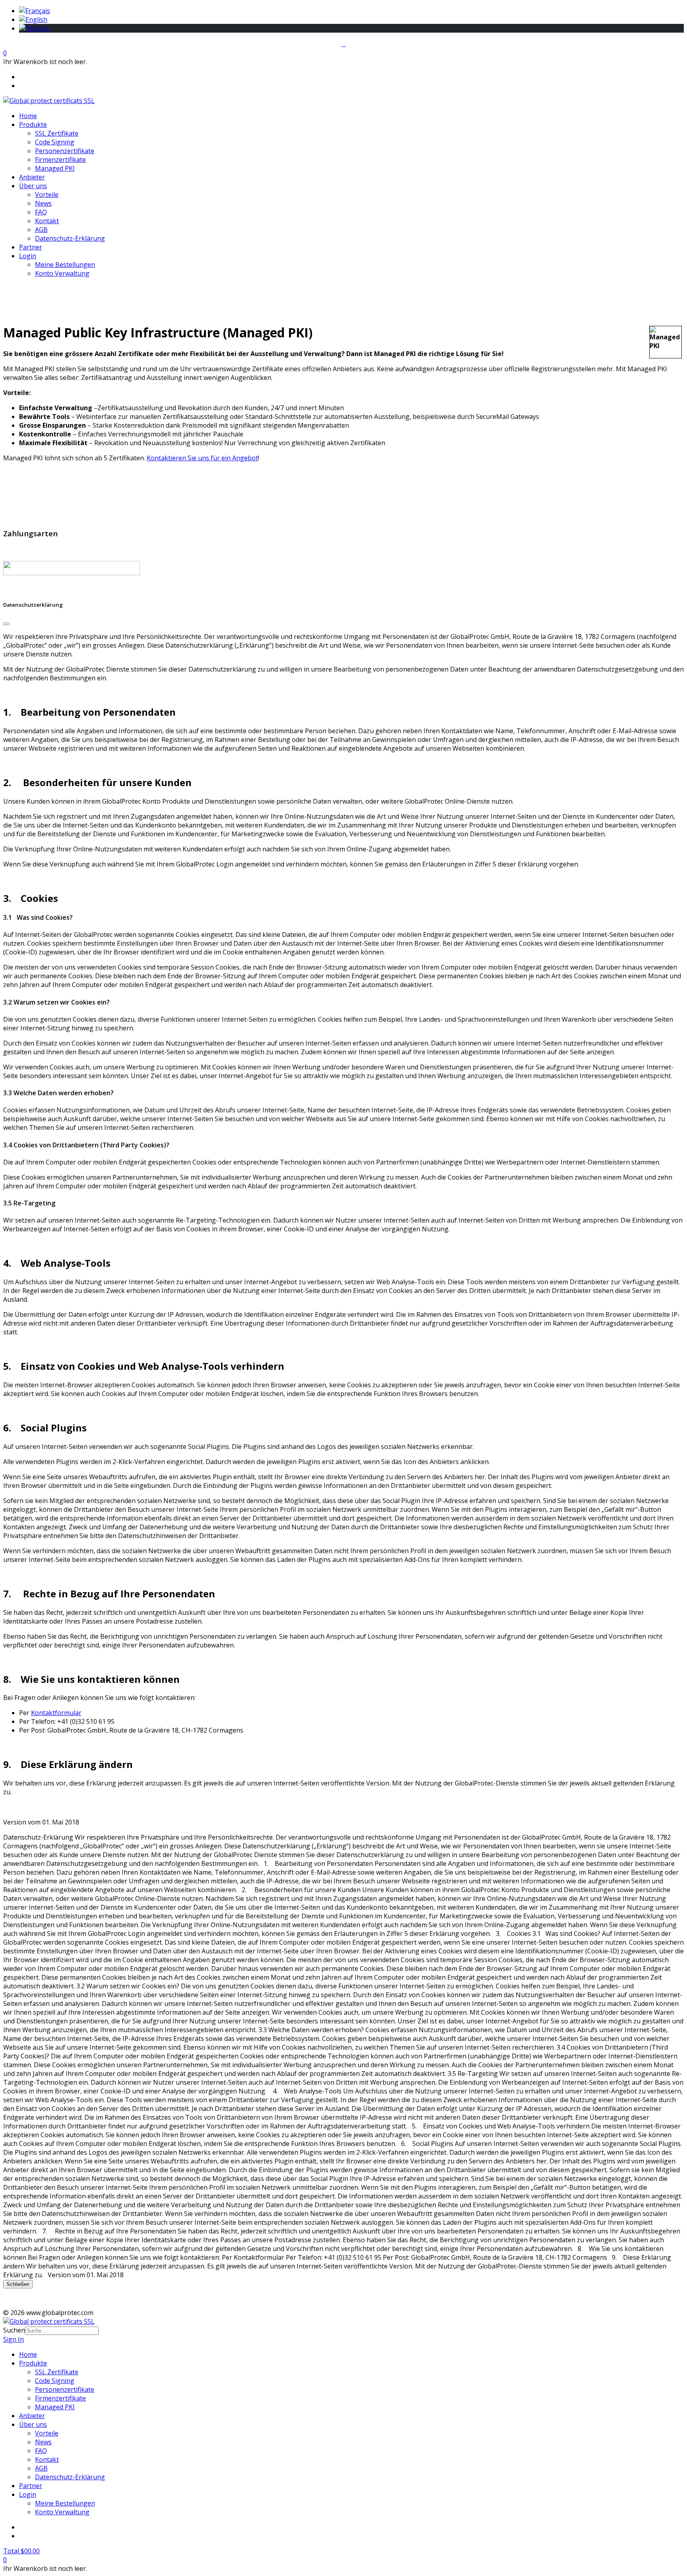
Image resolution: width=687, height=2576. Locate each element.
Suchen (14, 2330)
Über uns (33, 186)
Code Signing (55, 142)
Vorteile (47, 195)
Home (28, 116)
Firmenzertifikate (60, 160)
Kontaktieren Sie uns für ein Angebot (202, 458)
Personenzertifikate (65, 151)
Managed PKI (55, 168)
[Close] (6, 624)
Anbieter (32, 177)
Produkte (33, 125)
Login (28, 256)
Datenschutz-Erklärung (70, 238)
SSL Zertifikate (57, 133)
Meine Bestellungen (65, 265)
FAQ (41, 212)
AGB (41, 230)
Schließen (18, 2284)
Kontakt (47, 221)
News (43, 203)
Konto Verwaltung (62, 273)
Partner (31, 247)
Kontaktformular (56, 1713)
